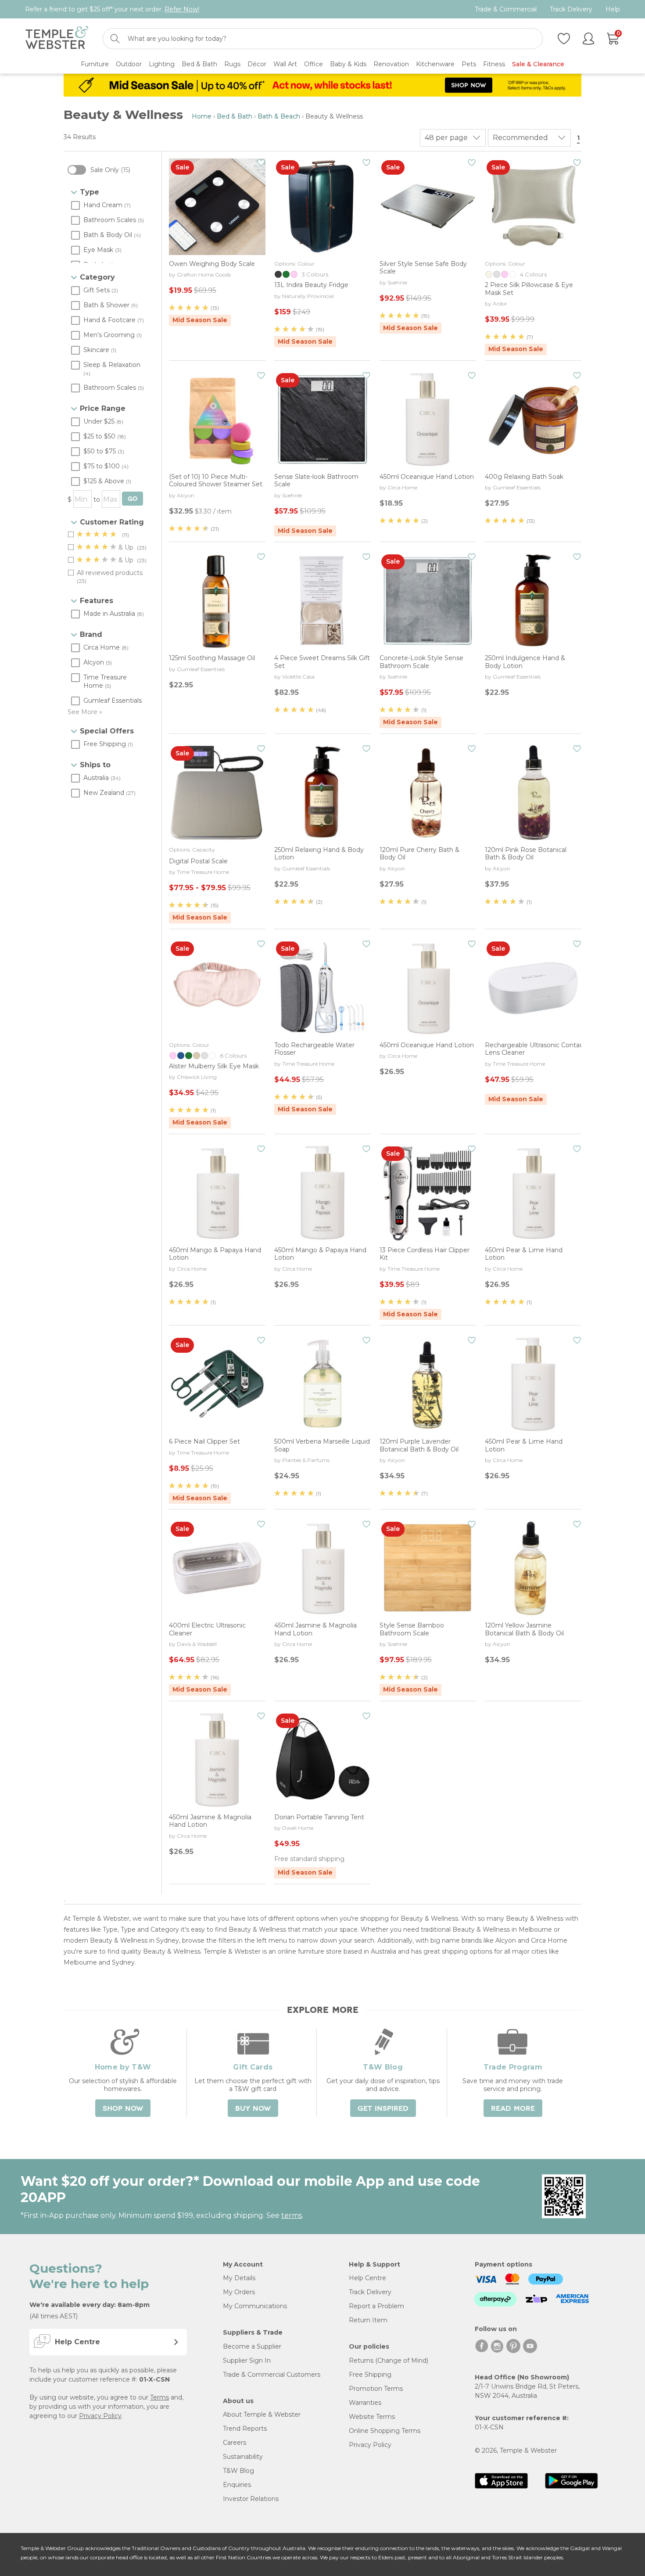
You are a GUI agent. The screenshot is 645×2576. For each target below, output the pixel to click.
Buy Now (253, 2109)
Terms (159, 2397)
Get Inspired (383, 2109)
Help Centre (367, 2278)
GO (133, 499)
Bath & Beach (279, 116)
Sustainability (243, 2457)
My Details (239, 2278)
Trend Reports (245, 2429)
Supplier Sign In (247, 2360)
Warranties (365, 2403)
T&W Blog (238, 2471)
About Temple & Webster (262, 2414)
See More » (85, 712)
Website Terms (372, 2417)
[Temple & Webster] (57, 39)
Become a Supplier (252, 2346)
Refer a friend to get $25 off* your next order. (112, 9)
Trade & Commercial (506, 9)
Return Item (368, 2320)
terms (292, 2215)
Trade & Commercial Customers (272, 2375)
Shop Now (123, 2109)
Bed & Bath (235, 116)
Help (613, 9)
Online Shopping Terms (385, 2431)
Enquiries (237, 2485)
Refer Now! (182, 9)
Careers (235, 2443)
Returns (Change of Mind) (389, 2360)
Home (202, 116)
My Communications (255, 2306)
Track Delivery (571, 9)
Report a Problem (376, 2306)
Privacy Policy (100, 2416)
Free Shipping (370, 2375)
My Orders (239, 2292)
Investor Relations (251, 2499)
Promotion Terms (376, 2389)
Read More (513, 2109)
